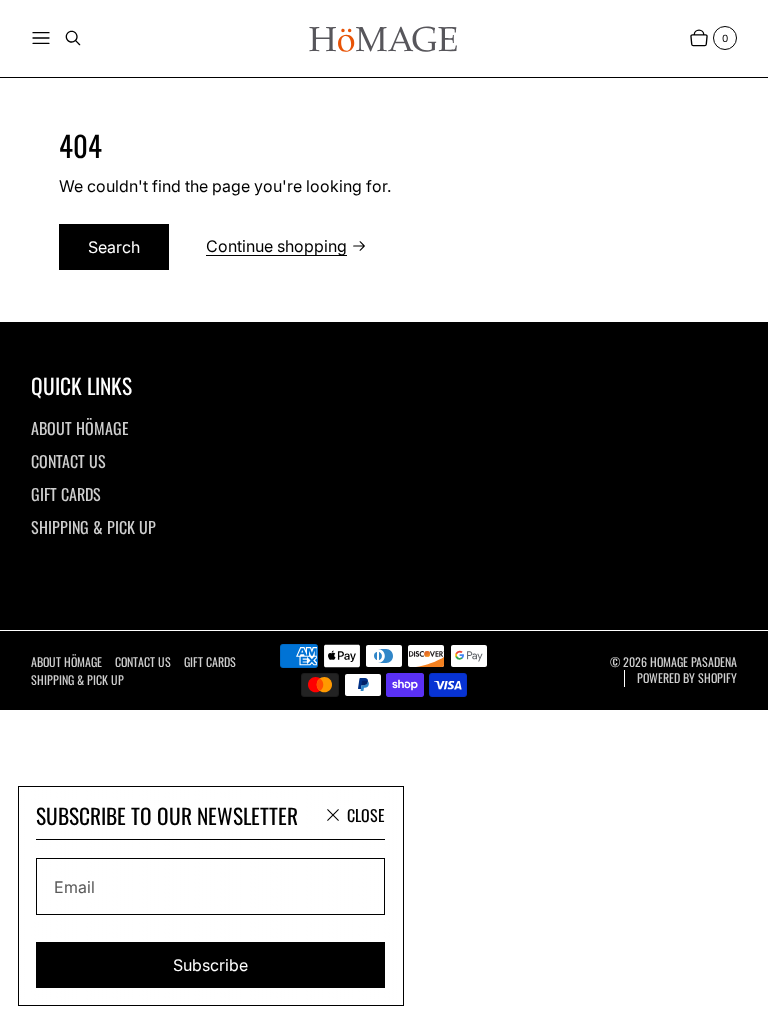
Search (114, 247)
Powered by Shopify (687, 678)
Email (74, 887)
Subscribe (210, 965)
